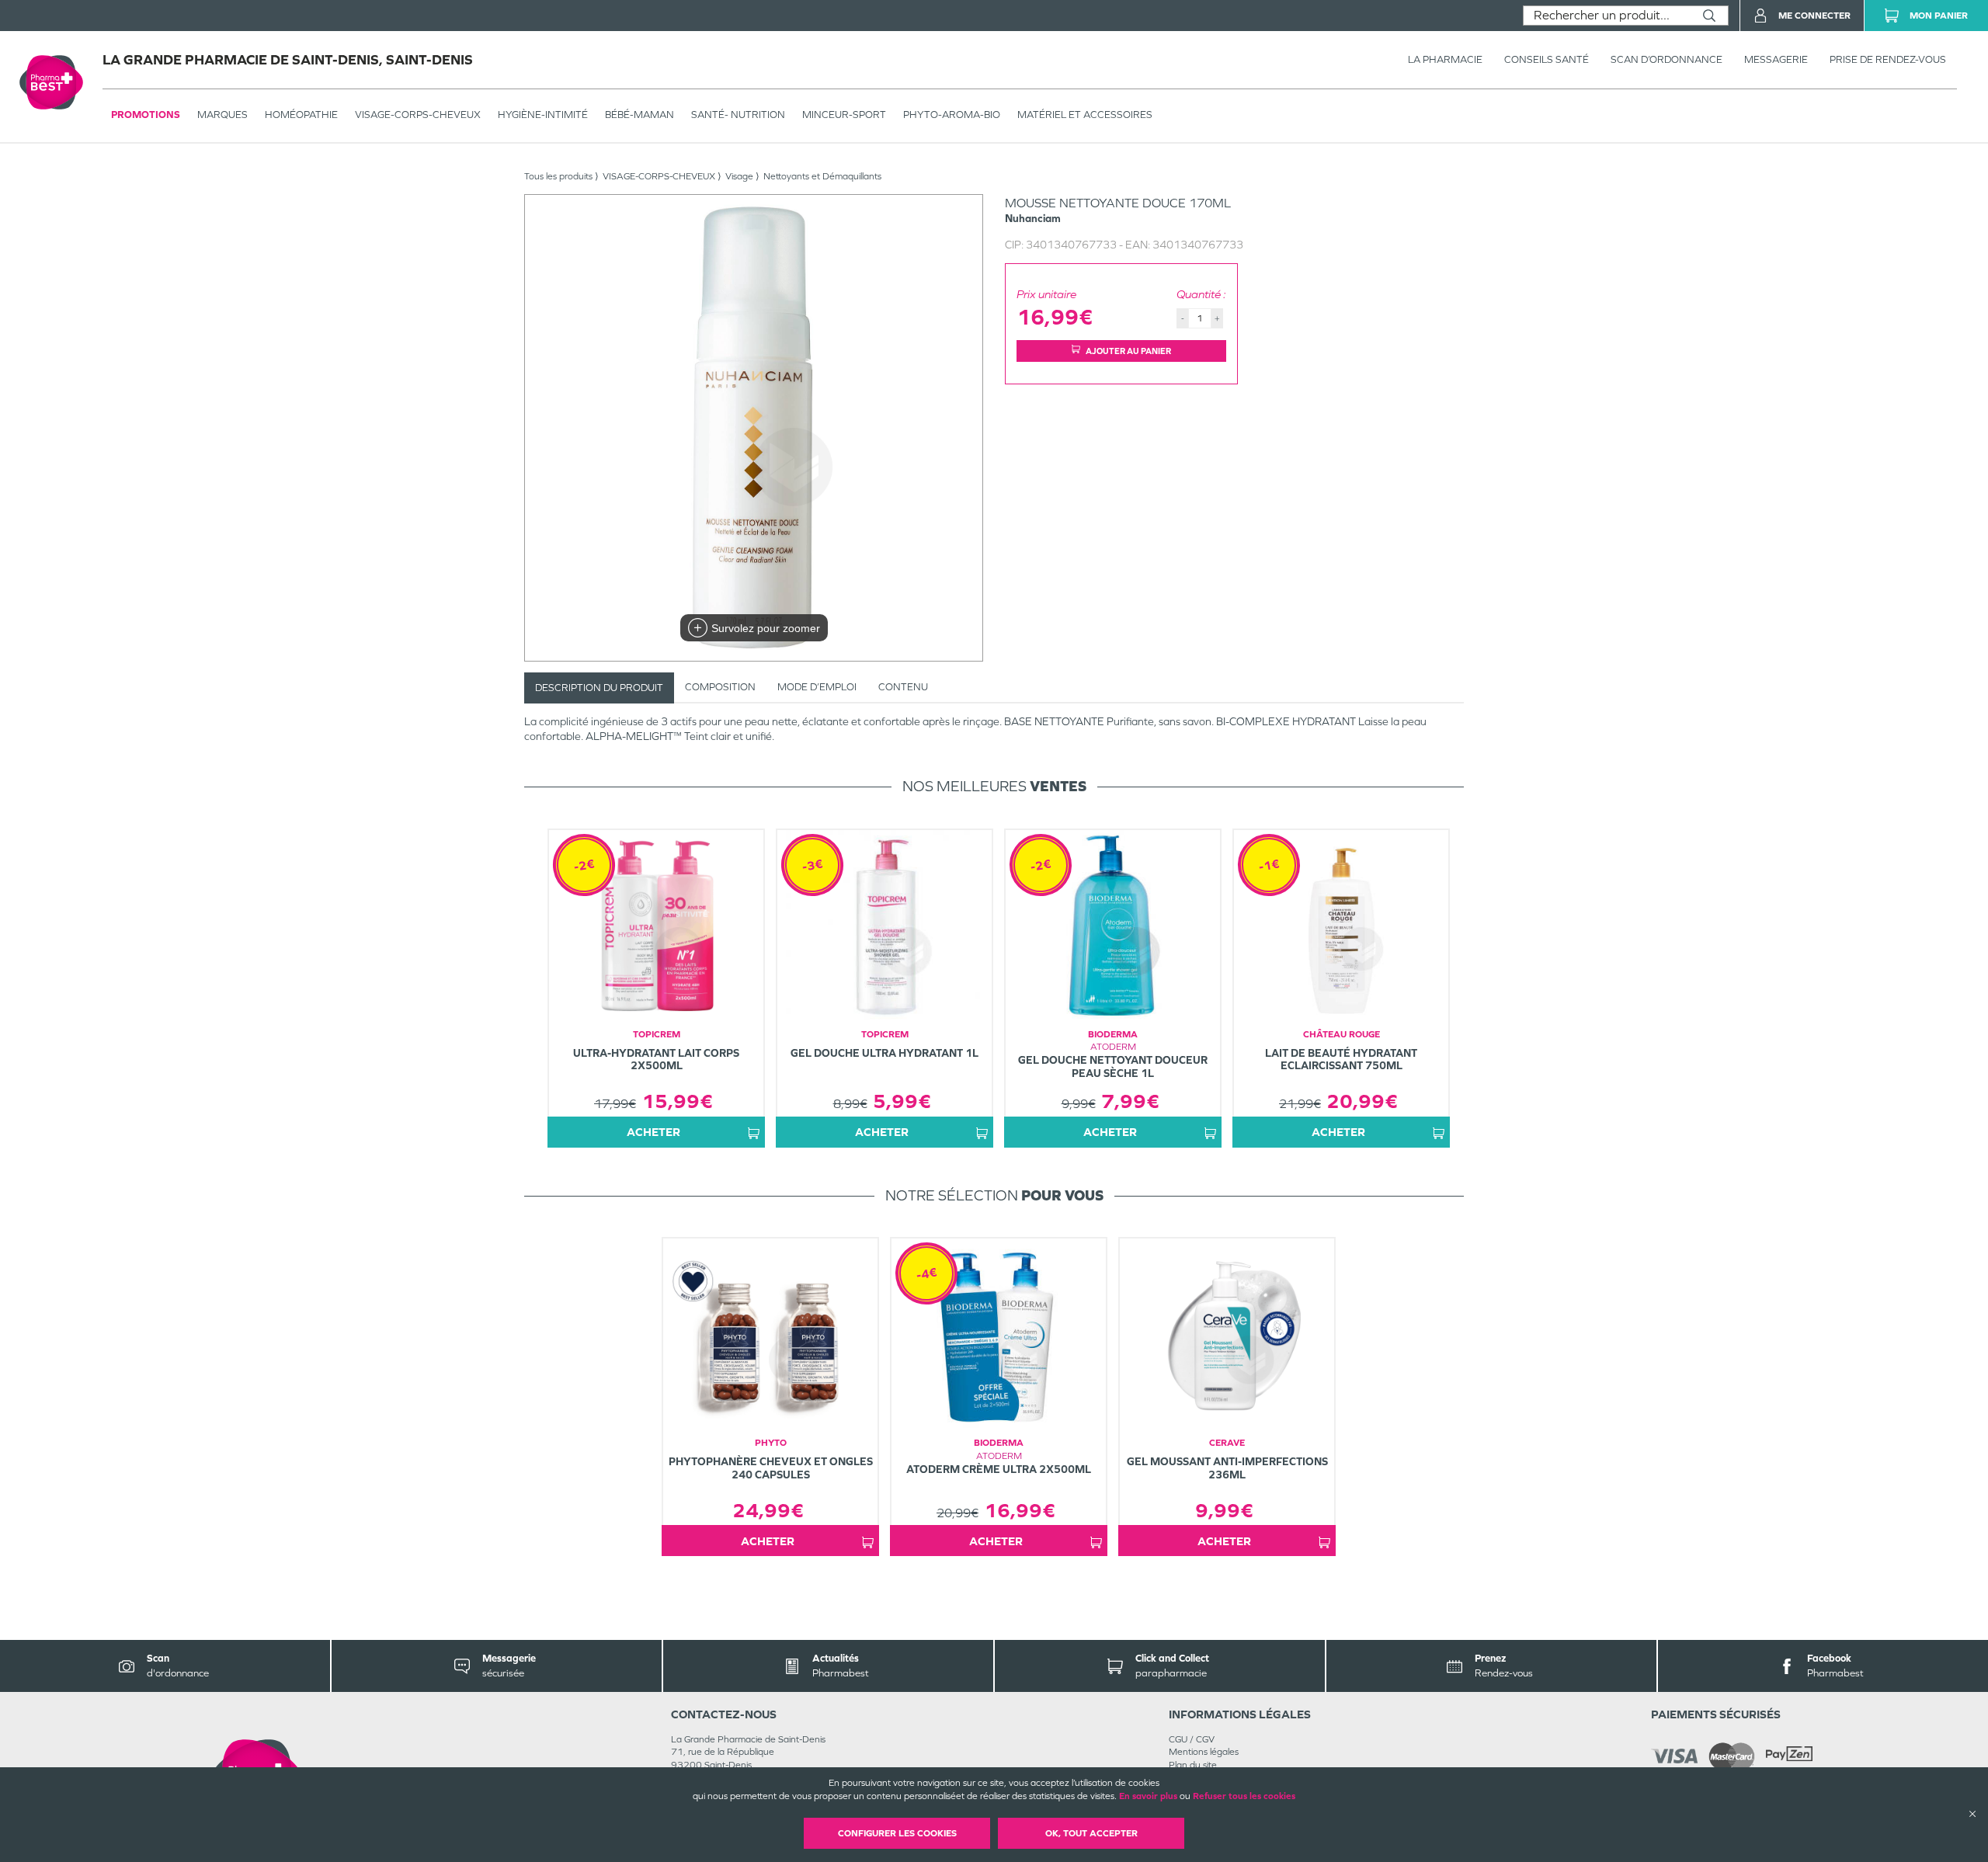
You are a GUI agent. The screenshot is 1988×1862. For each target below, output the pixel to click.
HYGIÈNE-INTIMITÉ (543, 115)
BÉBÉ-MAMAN (639, 115)
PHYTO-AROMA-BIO (952, 115)
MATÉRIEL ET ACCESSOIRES (1085, 115)
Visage (739, 176)
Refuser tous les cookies (1244, 1796)
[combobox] (1607, 16)
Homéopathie (301, 115)
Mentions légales (1204, 1752)
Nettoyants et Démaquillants (822, 176)
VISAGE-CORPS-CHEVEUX (418, 115)
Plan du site (1193, 1765)
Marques (222, 115)
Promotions (146, 115)
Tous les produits (558, 176)
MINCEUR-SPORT (844, 115)
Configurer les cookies (897, 1833)
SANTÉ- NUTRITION (738, 115)
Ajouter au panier (1128, 351)
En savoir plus (1148, 1796)
